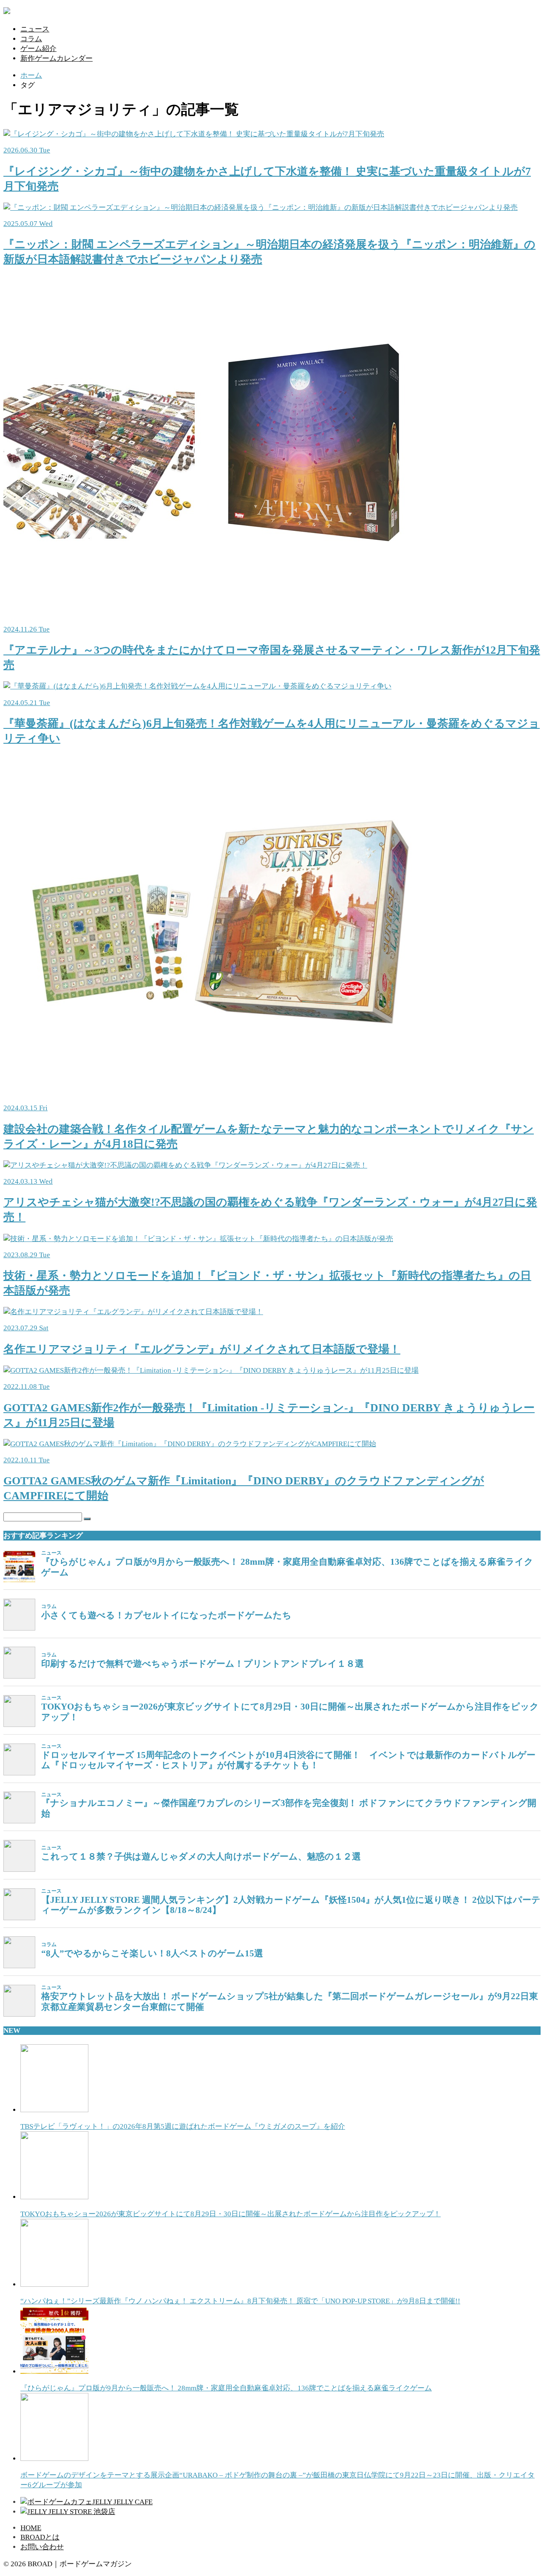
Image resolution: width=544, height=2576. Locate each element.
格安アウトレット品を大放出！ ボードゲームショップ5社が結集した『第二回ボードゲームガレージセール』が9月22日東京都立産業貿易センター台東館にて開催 (290, 2002)
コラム (31, 39)
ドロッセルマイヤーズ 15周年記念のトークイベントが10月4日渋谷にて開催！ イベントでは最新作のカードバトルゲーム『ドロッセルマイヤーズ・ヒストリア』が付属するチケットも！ (288, 1760)
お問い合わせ (42, 2547)
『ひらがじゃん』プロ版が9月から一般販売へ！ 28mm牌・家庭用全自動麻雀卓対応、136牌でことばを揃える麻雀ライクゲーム (287, 1567)
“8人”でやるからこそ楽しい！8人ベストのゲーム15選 (152, 1953)
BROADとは (40, 2537)
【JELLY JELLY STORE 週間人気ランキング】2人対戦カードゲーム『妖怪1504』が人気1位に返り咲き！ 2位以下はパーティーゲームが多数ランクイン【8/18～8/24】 (291, 1905)
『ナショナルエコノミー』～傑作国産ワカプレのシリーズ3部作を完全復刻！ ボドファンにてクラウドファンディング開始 (289, 1808)
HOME (31, 2528)
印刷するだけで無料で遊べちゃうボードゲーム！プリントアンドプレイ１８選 (203, 1664)
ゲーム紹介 (38, 49)
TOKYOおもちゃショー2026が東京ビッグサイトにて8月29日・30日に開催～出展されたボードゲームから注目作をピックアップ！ (290, 1712)
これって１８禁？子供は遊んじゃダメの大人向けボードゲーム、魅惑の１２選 (201, 1857)
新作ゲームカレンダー (57, 58)
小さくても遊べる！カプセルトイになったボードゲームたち (166, 1615)
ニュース (35, 29)
